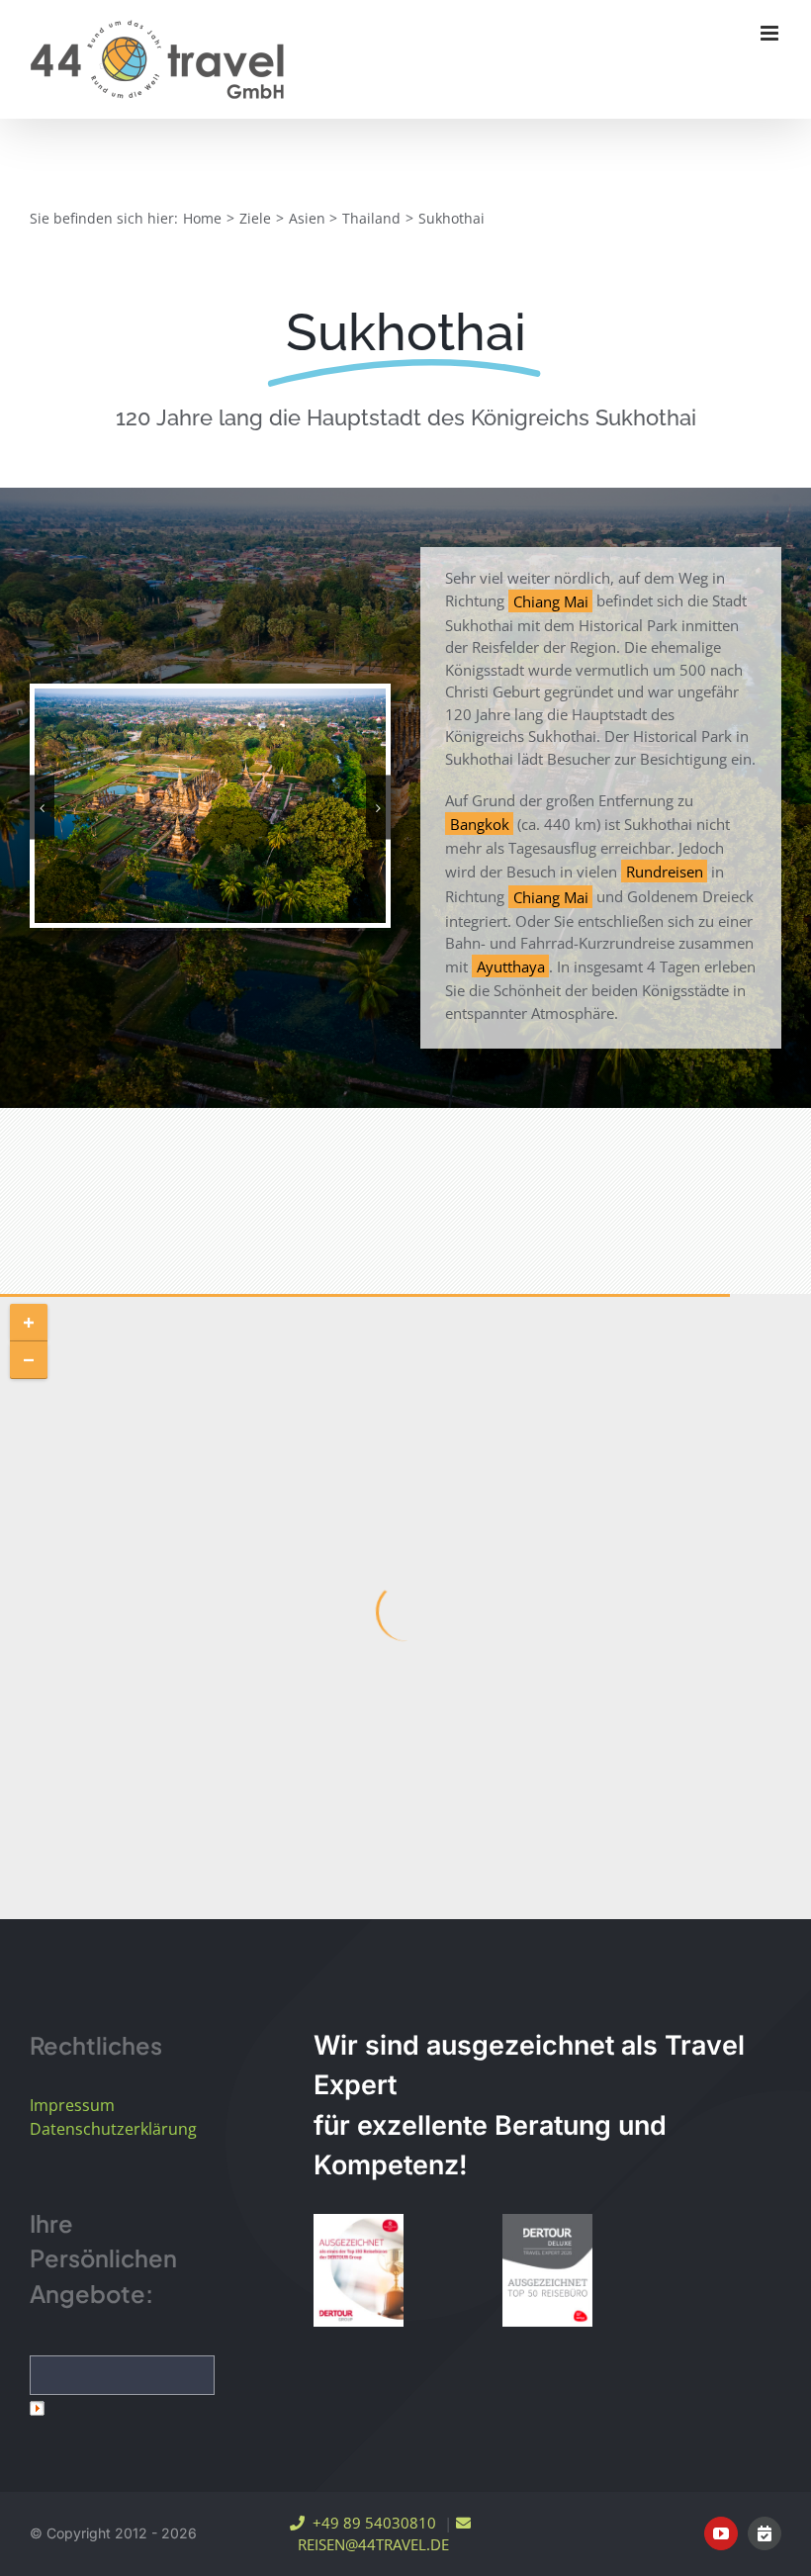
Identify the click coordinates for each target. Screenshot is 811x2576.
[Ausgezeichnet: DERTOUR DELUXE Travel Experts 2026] (547, 2270)
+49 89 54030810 (370, 2523)
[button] (42, 808)
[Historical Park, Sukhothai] (210, 803)
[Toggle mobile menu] (771, 33)
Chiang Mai (551, 600)
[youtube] (721, 2533)
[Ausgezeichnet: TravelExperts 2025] (359, 2270)
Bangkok (480, 824)
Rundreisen (665, 872)
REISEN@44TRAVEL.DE (369, 2544)
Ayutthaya (511, 966)
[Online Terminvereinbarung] (765, 2533)
